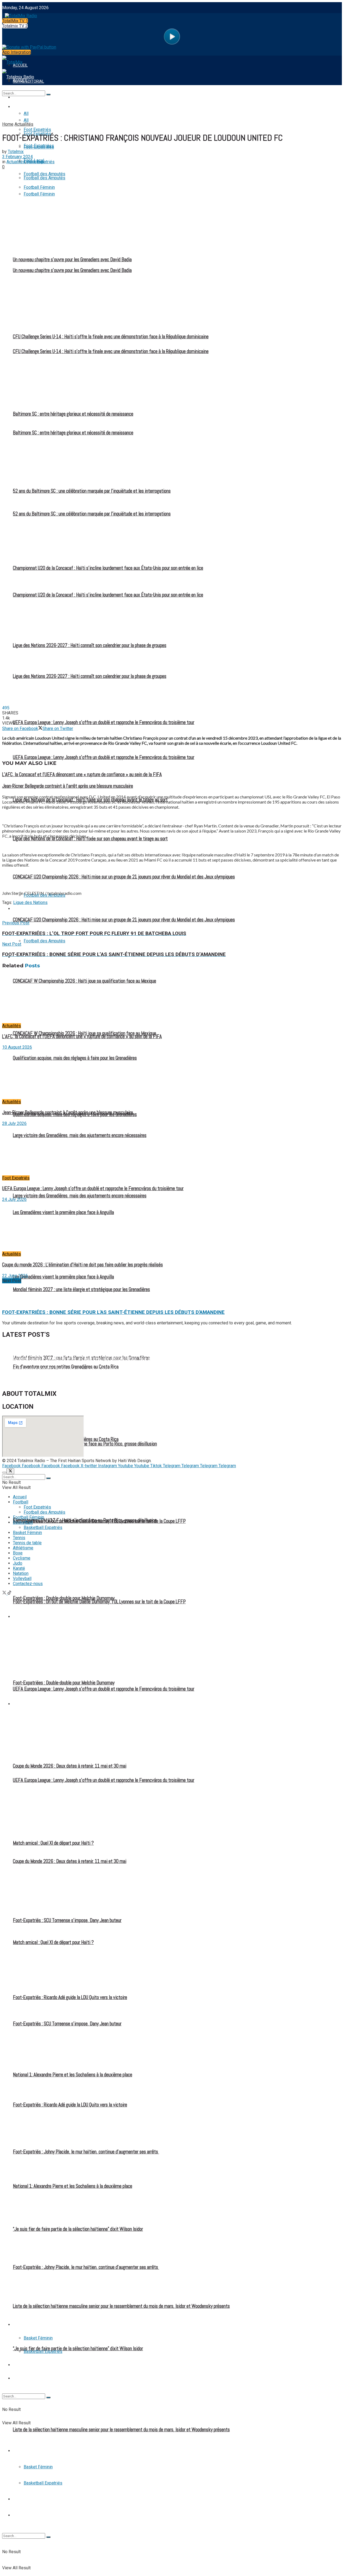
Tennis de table (28, 2515)
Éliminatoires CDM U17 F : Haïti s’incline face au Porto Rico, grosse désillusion (85, 1444)
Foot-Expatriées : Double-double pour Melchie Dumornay (64, 1598)
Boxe (18, 1553)
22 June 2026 (15, 1276)
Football (22, 107)
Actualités (24, 124)
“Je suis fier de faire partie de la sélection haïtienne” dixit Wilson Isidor (78, 2349)
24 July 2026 (14, 1199)
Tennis (19, 2499)
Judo (18, 1563)
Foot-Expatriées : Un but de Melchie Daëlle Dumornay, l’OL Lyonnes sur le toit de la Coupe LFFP (99, 1521)
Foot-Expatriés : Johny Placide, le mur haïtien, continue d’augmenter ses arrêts (86, 2152)
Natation (21, 1573)
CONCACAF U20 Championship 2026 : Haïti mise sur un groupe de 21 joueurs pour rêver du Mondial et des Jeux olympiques (124, 920)
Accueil (20, 1497)
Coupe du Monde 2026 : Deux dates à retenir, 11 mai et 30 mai (70, 1766)
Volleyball (22, 1578)
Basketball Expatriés (43, 2483)
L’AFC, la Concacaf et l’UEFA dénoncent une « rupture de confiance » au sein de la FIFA (82, 775)
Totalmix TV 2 (15, 26)
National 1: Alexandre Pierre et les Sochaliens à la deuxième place (73, 2075)
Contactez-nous (28, 1584)
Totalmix (16, 152)
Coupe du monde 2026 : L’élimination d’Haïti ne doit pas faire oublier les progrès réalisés (83, 1265)
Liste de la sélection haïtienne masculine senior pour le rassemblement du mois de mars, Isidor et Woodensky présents (121, 2430)
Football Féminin (29, 909)
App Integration (17, 52)
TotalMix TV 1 (15, 21)
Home (8, 124)
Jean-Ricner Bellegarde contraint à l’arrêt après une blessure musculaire (68, 786)
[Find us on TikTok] (9, 1593)
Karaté (19, 1568)
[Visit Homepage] (20, 14)
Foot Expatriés (28, 1617)
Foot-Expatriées (39, 147)
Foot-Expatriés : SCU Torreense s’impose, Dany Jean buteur (67, 1920)
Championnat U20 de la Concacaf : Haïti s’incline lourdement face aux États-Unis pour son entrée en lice (108, 568)
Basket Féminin (38, 2467)
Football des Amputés (44, 1512)
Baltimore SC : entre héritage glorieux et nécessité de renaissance (73, 414)
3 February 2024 (17, 157)
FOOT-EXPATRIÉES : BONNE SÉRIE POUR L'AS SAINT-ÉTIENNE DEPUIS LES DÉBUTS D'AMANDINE (113, 1312)
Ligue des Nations (30, 902)
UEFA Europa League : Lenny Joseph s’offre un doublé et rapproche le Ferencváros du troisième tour (104, 722)
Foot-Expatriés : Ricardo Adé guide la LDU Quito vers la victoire (70, 1997)
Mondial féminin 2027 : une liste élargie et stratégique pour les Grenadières (81, 1289)
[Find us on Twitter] (5, 1593)
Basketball (24, 2451)
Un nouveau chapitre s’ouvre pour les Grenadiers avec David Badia (62, 1347)
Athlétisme (23, 1548)
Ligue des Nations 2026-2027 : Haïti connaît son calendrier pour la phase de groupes (90, 645)
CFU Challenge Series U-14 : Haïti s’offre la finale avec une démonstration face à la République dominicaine (100, 1358)
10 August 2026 (17, 1047)
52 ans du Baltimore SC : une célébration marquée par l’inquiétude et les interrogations (92, 491)
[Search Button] (48, 2537)
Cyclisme (22, 1558)
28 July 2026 (14, 1123)
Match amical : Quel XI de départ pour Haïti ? (53, 1843)
